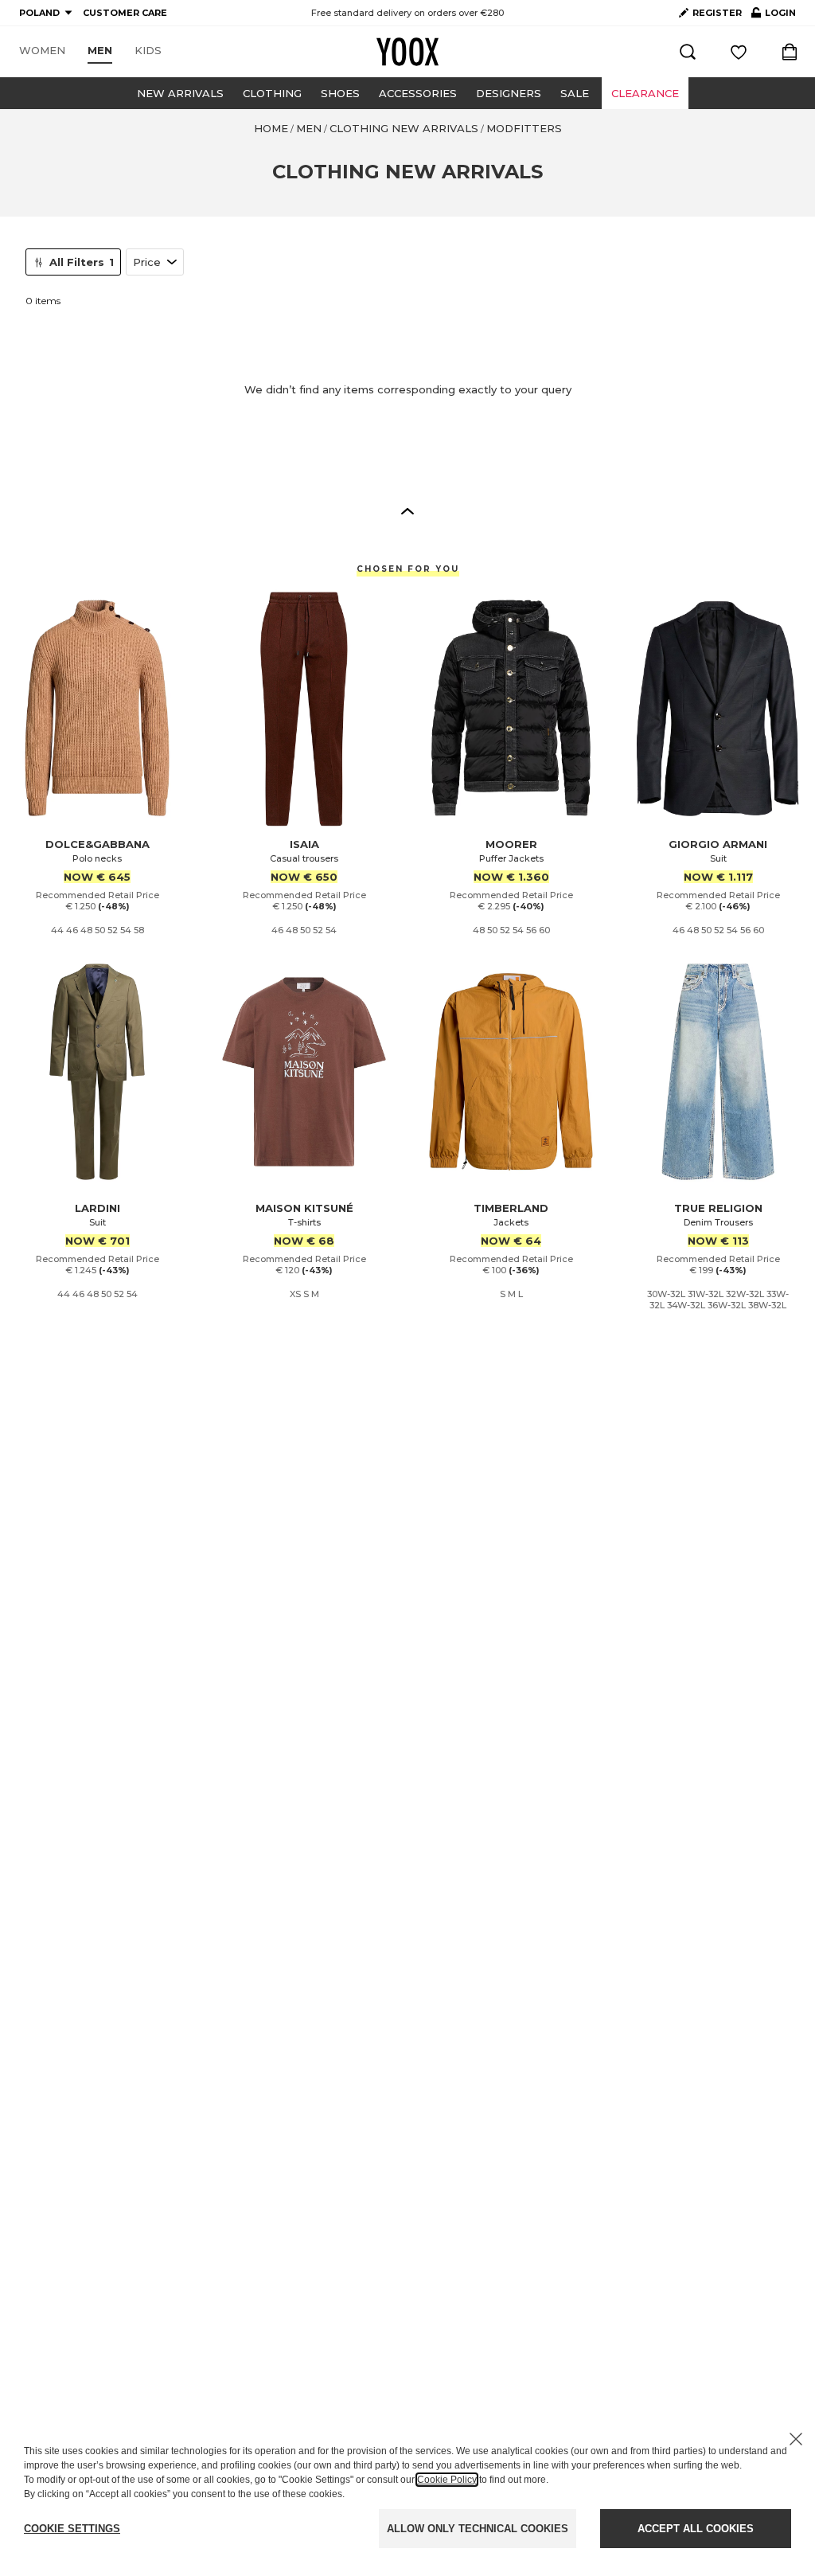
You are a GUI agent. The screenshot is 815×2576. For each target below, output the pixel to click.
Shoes (340, 93)
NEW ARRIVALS (180, 93)
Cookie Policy (447, 2480)
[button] (407, 510)
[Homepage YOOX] (407, 52)
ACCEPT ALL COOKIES (696, 2529)
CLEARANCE (645, 93)
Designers (509, 93)
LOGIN (774, 16)
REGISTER (717, 13)
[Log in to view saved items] (739, 52)
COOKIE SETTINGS (72, 2529)
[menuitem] (42, 51)
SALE (575, 93)
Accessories (418, 93)
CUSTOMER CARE (125, 13)
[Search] (688, 52)
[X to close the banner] (796, 2439)
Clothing (272, 93)
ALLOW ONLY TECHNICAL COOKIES (478, 2529)
